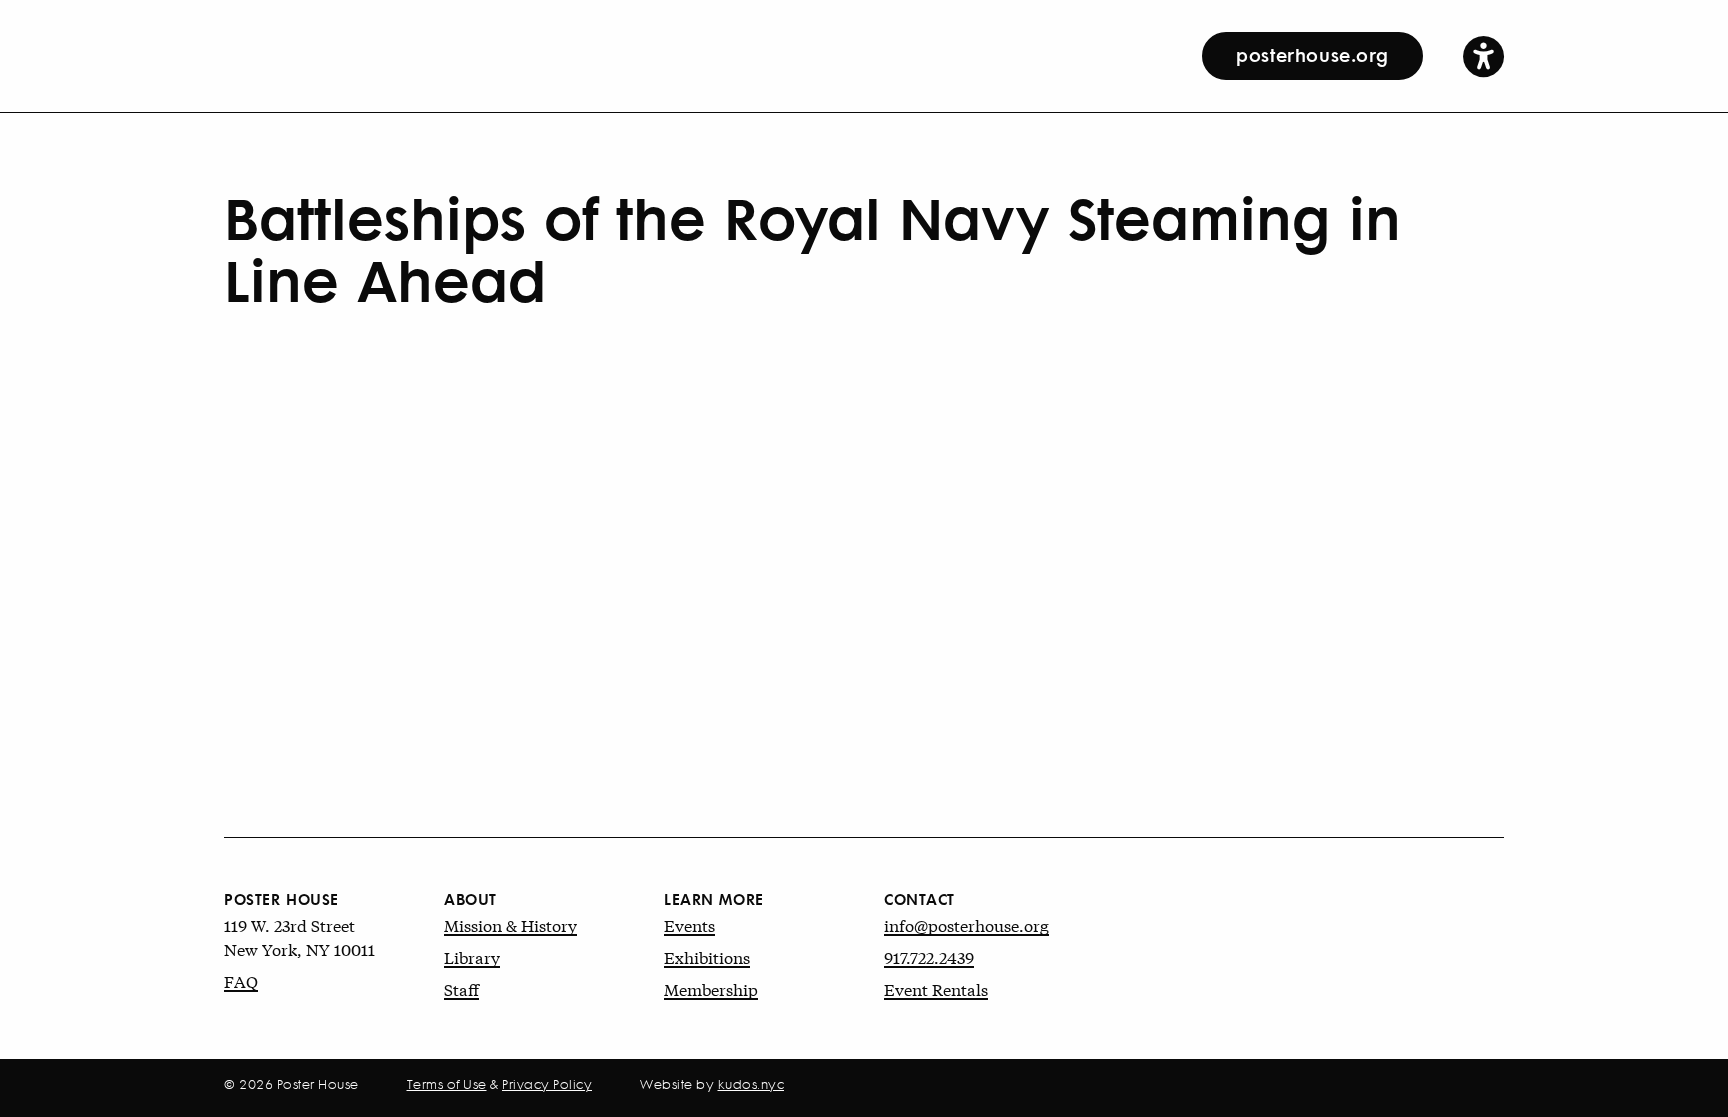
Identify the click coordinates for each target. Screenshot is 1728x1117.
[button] (1483, 55)
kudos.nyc (751, 1084)
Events (689, 924)
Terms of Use (447, 1084)
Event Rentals (936, 988)
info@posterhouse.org (966, 924)
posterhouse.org (1312, 54)
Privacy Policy (547, 1084)
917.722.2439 (929, 956)
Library (472, 956)
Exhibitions (707, 956)
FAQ (241, 980)
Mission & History (510, 924)
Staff (461, 988)
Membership (711, 988)
